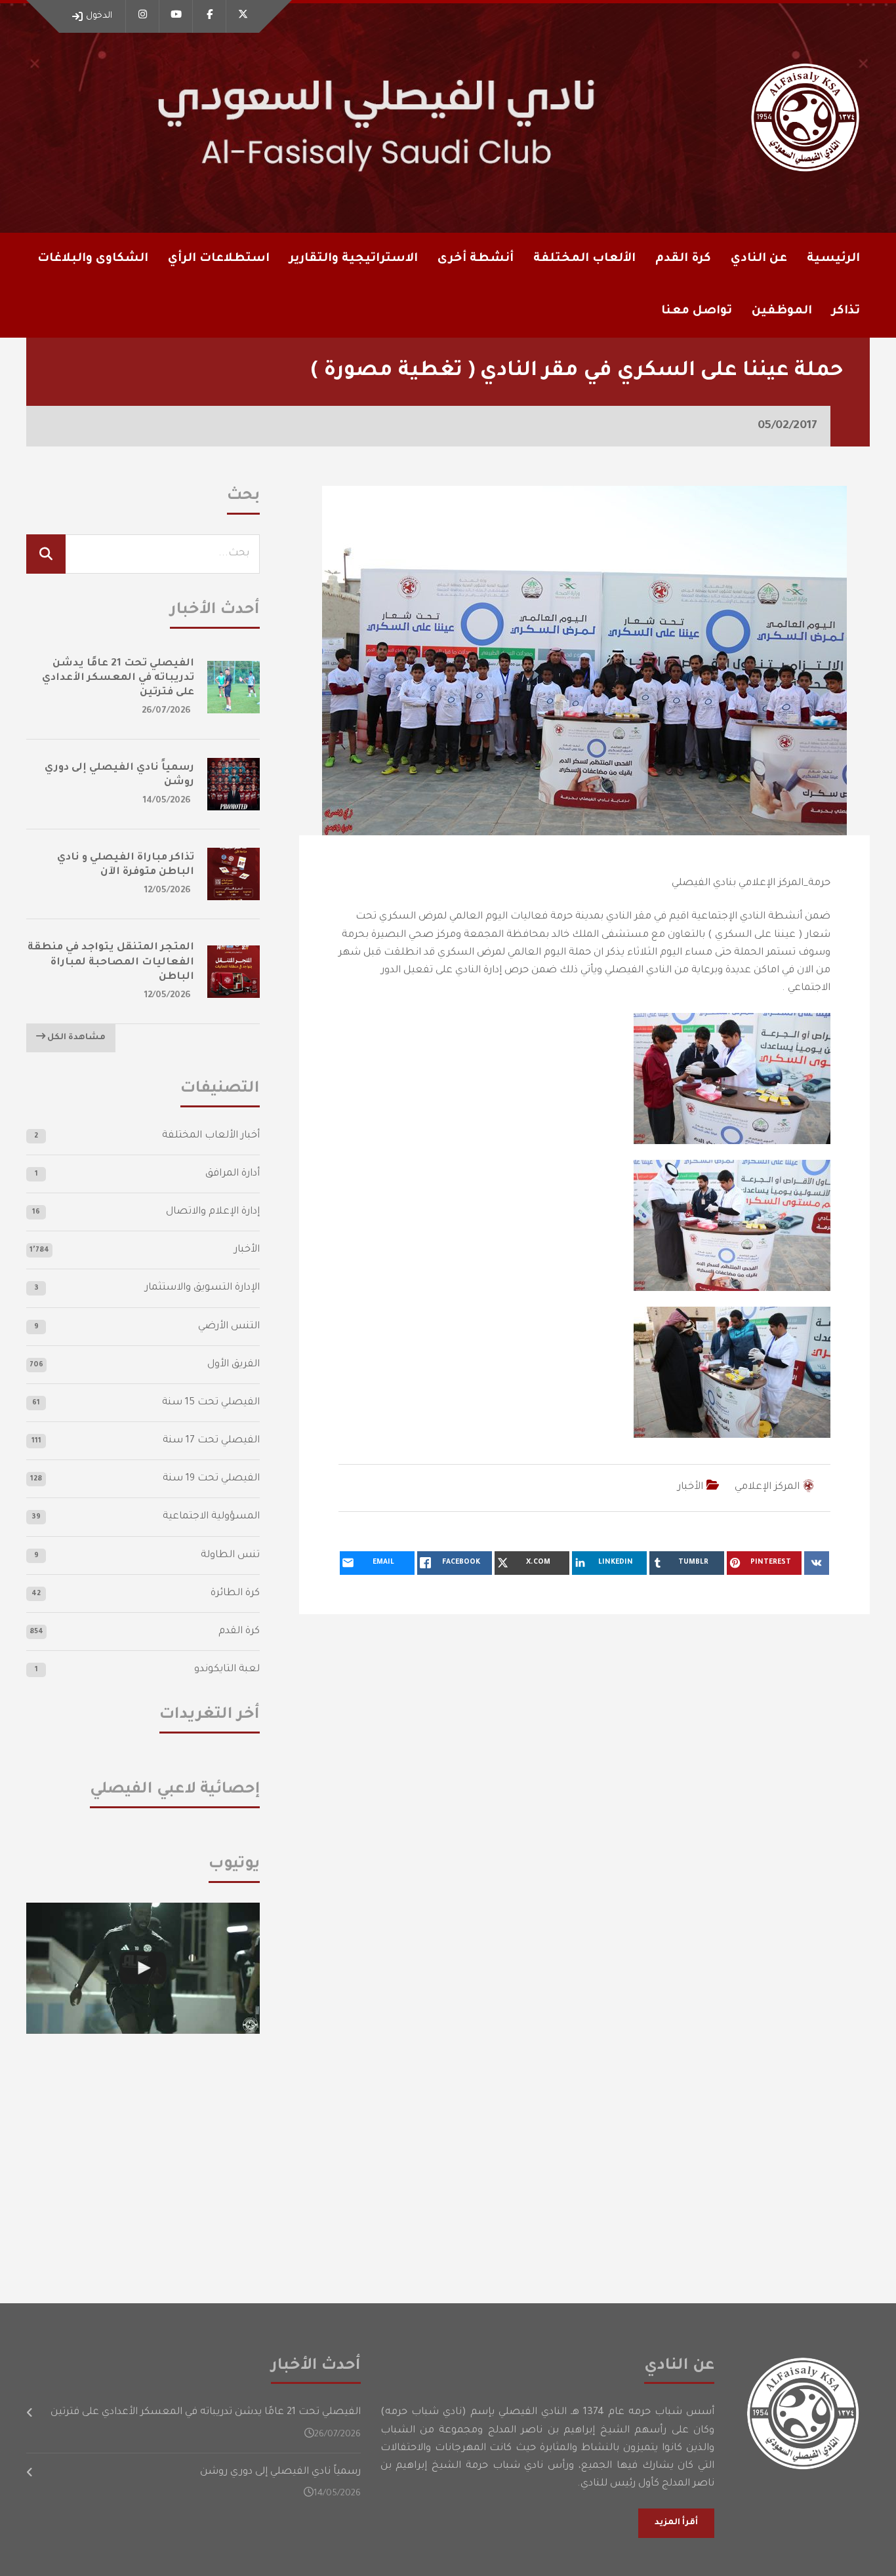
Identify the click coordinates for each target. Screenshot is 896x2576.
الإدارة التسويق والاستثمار (202, 1288)
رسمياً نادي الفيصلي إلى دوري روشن (280, 2472)
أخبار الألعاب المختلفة (211, 1136)
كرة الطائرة (235, 1594)
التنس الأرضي (229, 1327)
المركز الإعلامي (767, 1487)
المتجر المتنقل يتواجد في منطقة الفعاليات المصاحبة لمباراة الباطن (111, 962)
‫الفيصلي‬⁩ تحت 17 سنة (211, 1441)
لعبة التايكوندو (227, 1670)
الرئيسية (833, 259)
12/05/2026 (168, 891)
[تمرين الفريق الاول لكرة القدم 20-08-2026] (143, 1968)
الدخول (99, 16)
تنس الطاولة (230, 1556)
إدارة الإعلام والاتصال (213, 1212)
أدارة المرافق (233, 1174)
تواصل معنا (697, 311)
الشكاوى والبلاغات (93, 259)
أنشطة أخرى (476, 259)
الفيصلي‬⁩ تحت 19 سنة (211, 1479)
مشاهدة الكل (75, 1038)
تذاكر (846, 311)
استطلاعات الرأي (219, 259)
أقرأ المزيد (676, 2523)
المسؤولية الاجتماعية (211, 1517)
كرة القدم (239, 1632)
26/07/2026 (166, 711)
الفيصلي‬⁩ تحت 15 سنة (211, 1403)
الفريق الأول (234, 1365)
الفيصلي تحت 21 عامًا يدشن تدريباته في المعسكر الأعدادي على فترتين (118, 678)
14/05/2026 (167, 801)
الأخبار (690, 1487)
